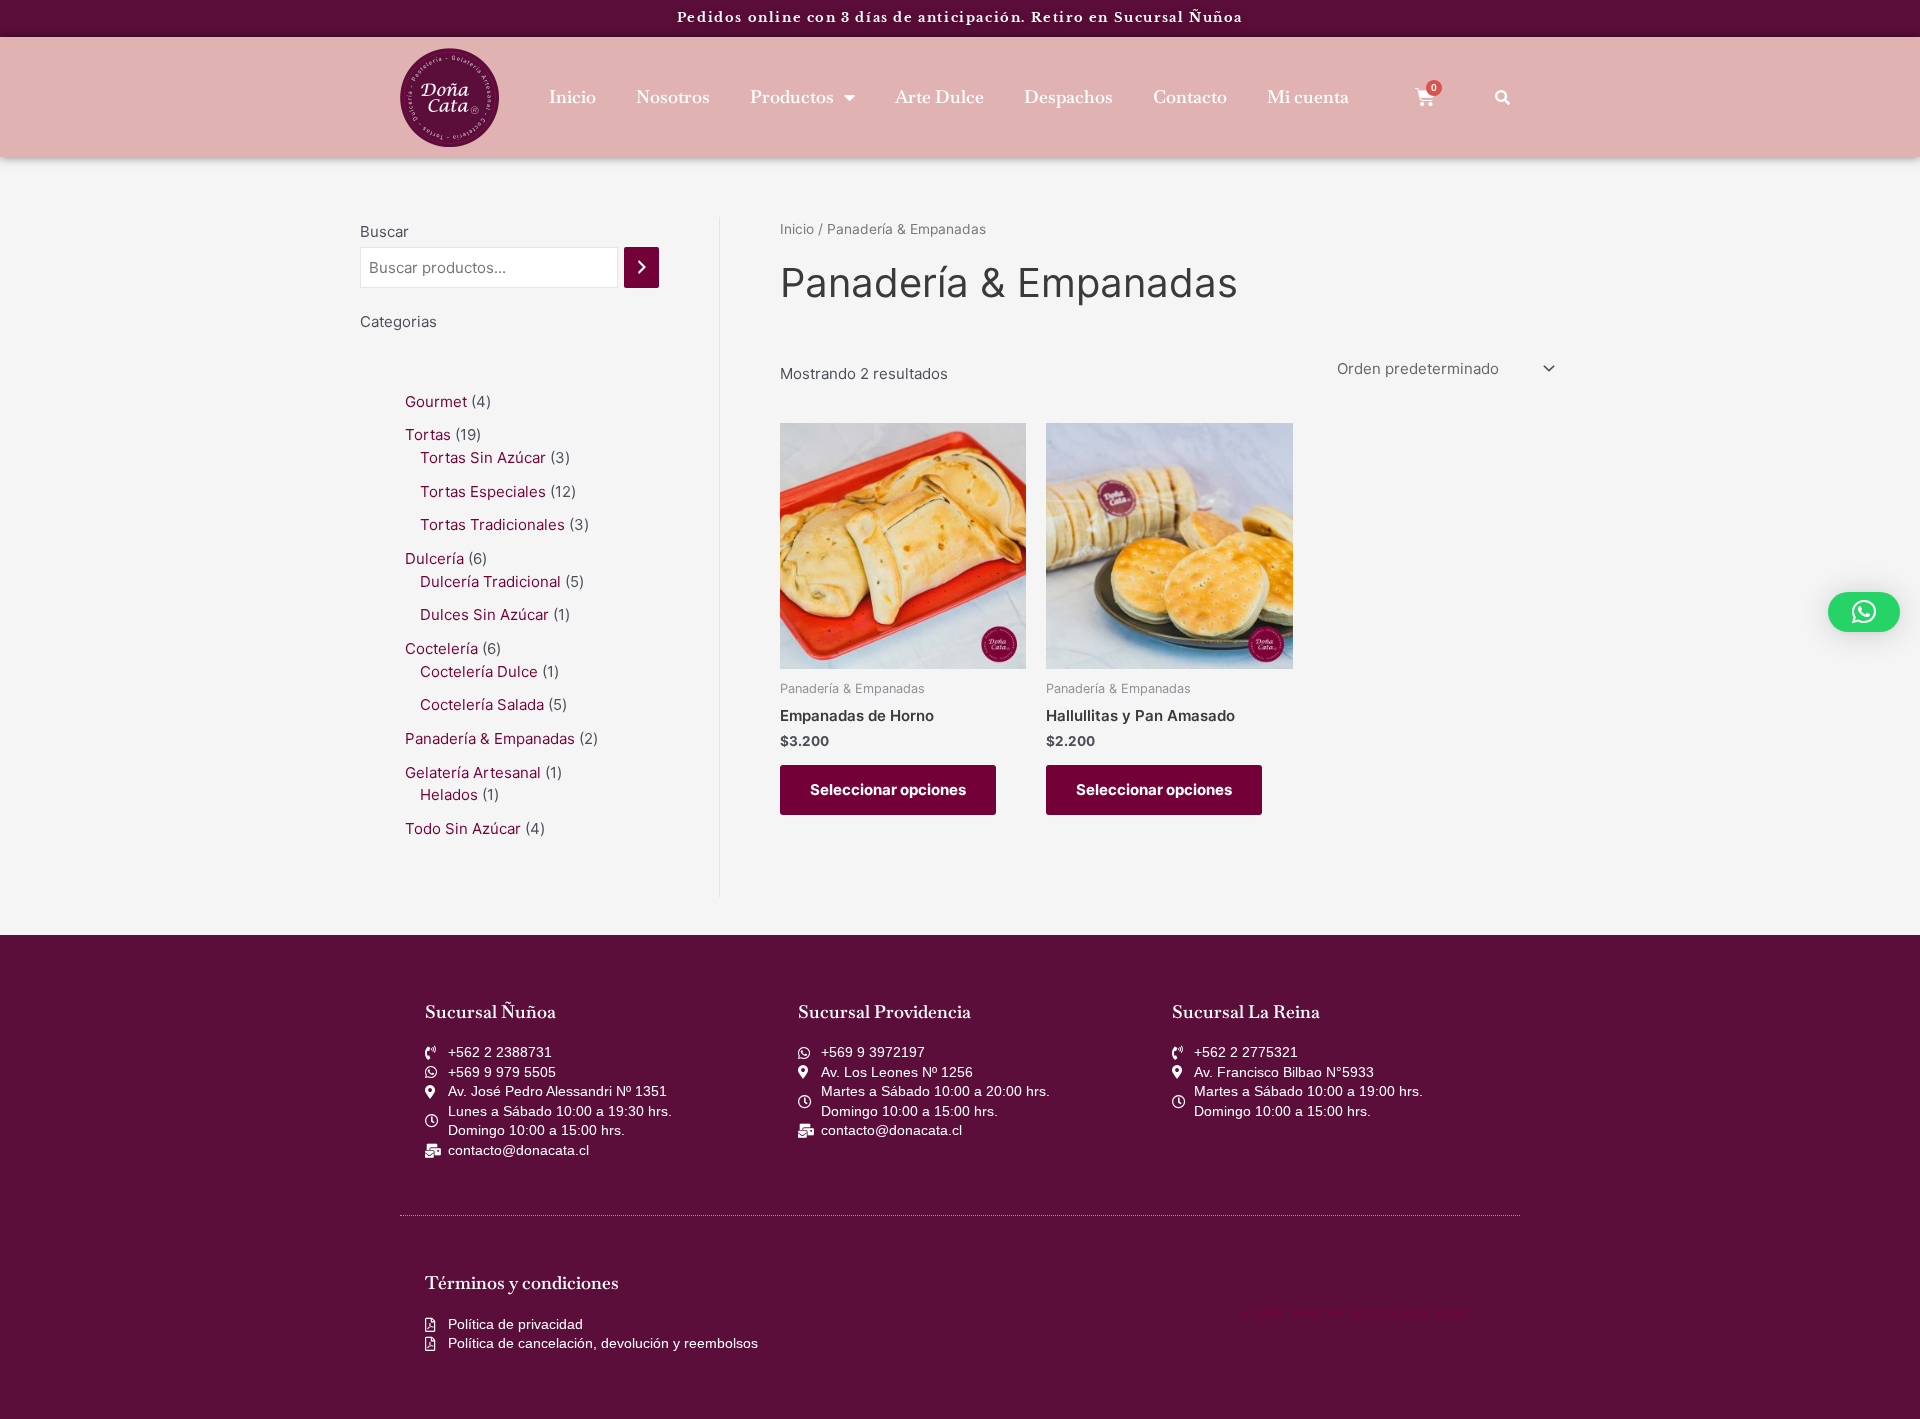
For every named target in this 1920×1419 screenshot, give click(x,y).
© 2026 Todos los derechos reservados (1355, 1312)
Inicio (572, 96)
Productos (792, 96)
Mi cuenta (1308, 96)
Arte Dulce (939, 96)
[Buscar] (641, 267)
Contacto (1190, 96)
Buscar (384, 231)
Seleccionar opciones (888, 789)
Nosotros (673, 96)
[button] (1864, 612)
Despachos (1068, 96)
